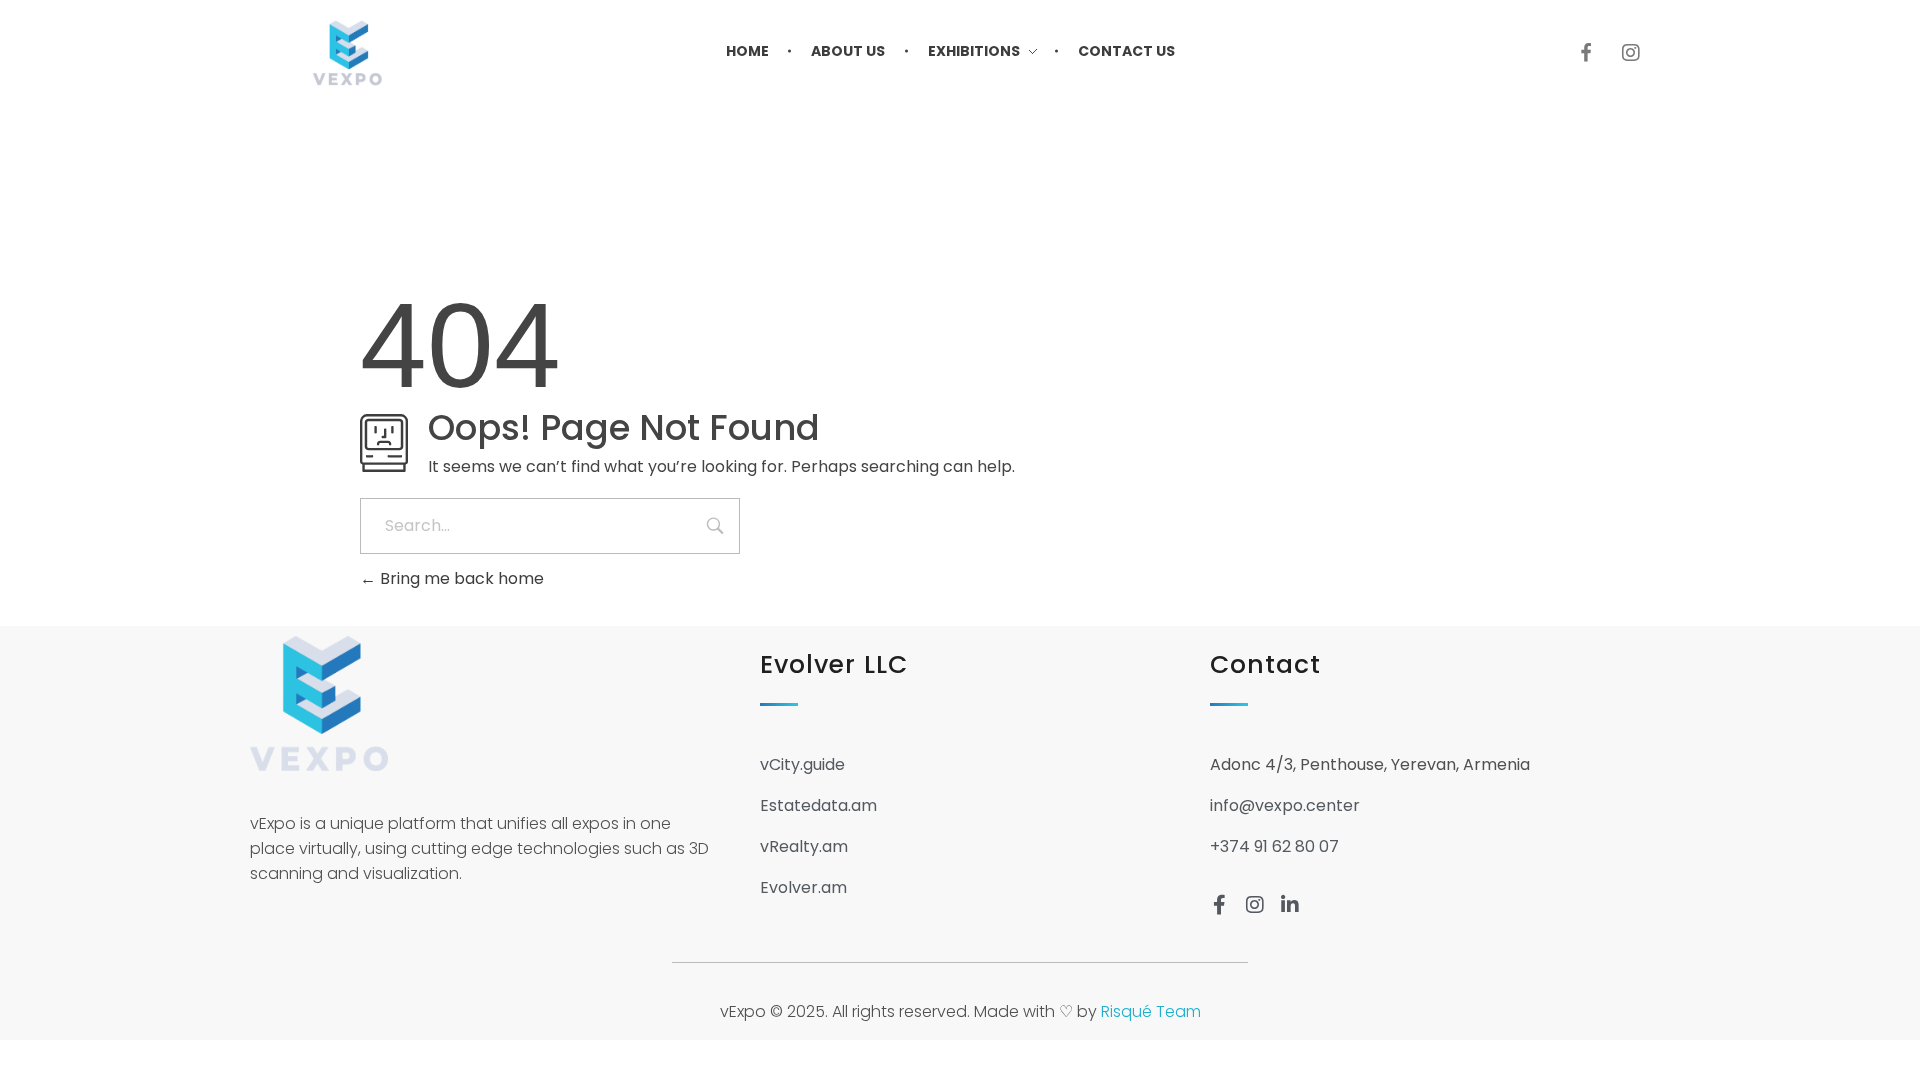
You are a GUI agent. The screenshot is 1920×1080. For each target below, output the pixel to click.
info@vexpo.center (1285, 805)
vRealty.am (804, 846)
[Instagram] (1631, 53)
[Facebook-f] (1220, 905)
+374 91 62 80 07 (1274, 846)
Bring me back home (460, 578)
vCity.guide (802, 764)
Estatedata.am (818, 805)
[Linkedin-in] (1290, 905)
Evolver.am (803, 887)
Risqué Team (1151, 1011)
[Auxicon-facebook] (1586, 53)
